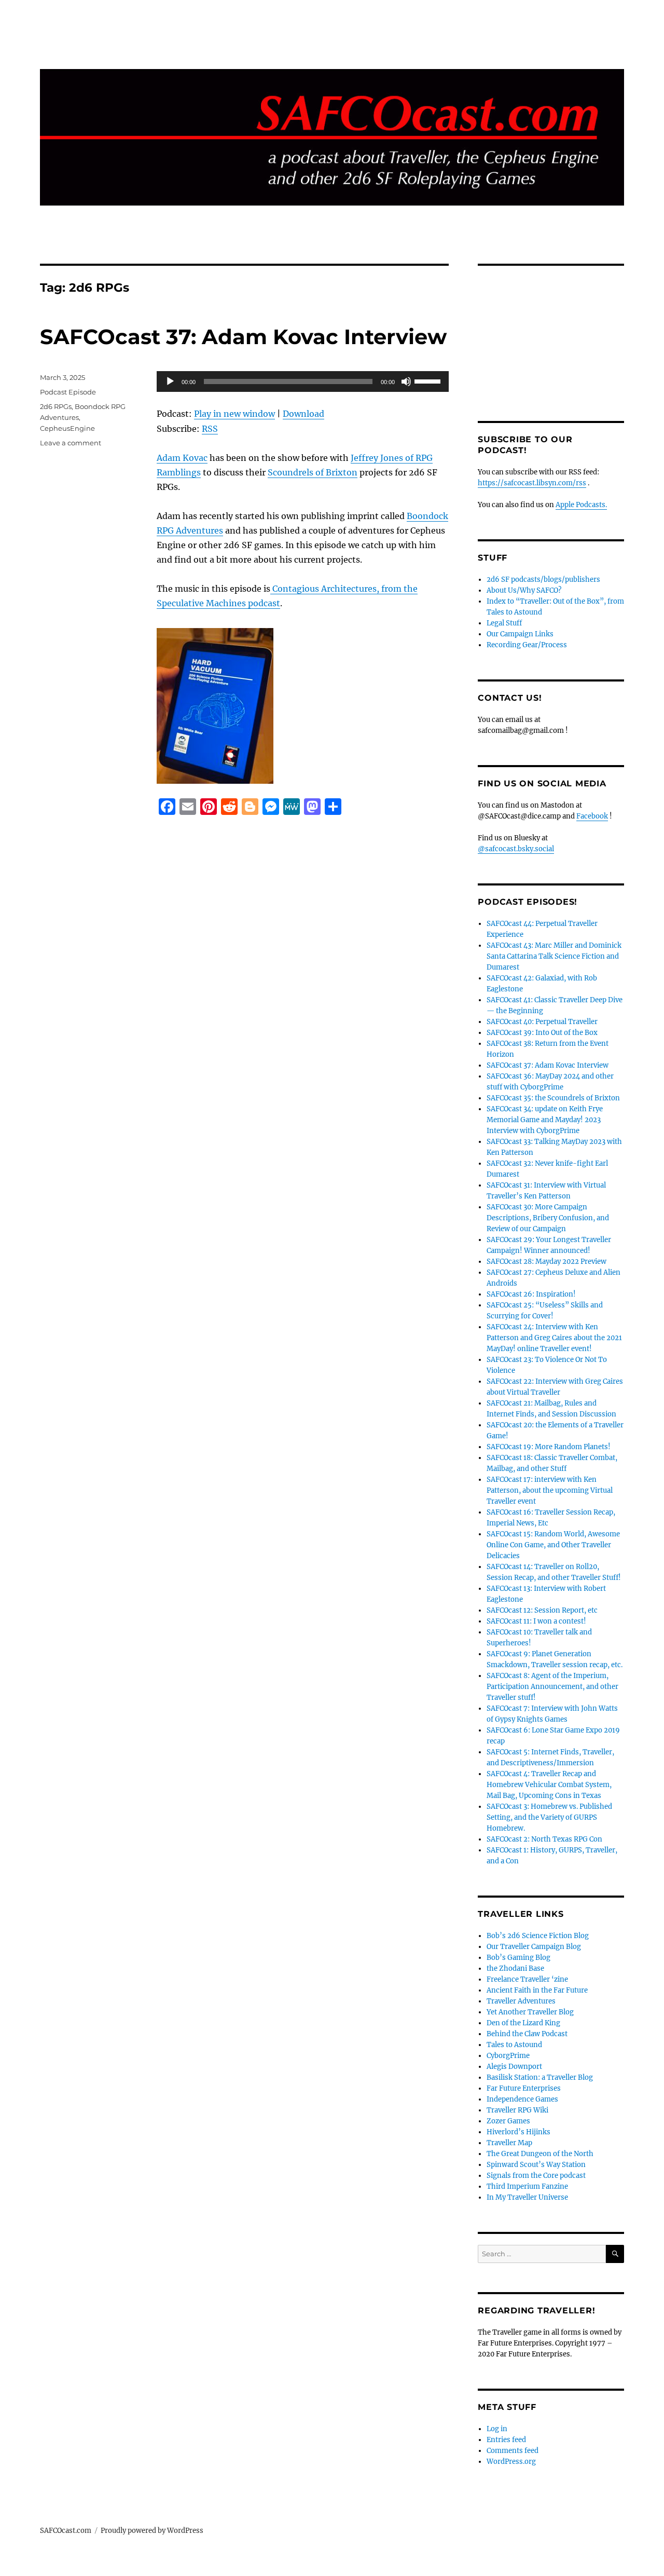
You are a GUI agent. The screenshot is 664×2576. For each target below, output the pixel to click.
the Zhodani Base (515, 1968)
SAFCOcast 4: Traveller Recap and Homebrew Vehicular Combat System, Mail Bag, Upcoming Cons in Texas (549, 1785)
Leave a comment (71, 443)
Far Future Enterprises (524, 2088)
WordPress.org (511, 2462)
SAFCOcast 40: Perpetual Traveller (542, 1022)
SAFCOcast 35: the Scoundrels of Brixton (553, 1098)
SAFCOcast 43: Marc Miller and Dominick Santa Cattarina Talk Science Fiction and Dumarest (554, 956)
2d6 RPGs (56, 406)
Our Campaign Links (520, 634)
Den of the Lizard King (523, 2023)
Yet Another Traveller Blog (530, 2012)
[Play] (170, 381)
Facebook (592, 816)
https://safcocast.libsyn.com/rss (532, 483)
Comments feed (513, 2451)
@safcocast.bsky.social (516, 849)
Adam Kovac (182, 458)
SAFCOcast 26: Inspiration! (531, 1294)
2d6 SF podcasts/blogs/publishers (543, 580)
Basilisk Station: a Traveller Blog (540, 2077)
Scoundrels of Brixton (313, 472)
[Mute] (406, 381)
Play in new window (234, 414)
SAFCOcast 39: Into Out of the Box (542, 1033)
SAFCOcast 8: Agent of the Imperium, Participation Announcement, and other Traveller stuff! (552, 1687)
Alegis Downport (514, 2067)
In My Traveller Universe (527, 2197)
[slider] (429, 380)
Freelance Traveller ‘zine (527, 1979)
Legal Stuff (504, 623)
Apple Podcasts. (581, 505)
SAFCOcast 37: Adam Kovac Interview (243, 337)
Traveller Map (509, 2143)
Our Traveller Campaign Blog (534, 1947)
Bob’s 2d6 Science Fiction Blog (538, 1936)
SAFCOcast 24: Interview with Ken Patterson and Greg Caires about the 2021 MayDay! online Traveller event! (554, 1338)
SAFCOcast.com (66, 2531)
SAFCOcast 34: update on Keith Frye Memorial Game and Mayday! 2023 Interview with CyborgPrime (545, 1120)
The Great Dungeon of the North (540, 2154)
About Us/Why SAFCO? (524, 590)
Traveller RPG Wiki (517, 2110)
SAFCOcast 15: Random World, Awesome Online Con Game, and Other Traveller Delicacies (553, 1545)
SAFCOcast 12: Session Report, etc (542, 1610)
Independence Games (522, 2099)
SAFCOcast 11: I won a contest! (536, 1621)
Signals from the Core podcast (536, 2176)
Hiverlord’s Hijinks (518, 2132)
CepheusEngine (67, 428)
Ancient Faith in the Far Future (537, 1990)
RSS (210, 429)
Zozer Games (508, 2121)
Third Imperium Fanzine (527, 2186)
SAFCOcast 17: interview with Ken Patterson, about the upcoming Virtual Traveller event (550, 1490)
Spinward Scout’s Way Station (536, 2165)
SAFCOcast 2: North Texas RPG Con (544, 1839)
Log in (497, 2429)
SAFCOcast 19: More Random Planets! (549, 1447)
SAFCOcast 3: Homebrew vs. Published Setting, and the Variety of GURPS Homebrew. (549, 1817)
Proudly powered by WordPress (152, 2531)
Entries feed (506, 2440)
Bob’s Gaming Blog (518, 1958)
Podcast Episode (68, 392)
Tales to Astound (514, 2045)
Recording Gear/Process (527, 645)
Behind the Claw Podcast (527, 2034)
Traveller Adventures (521, 2001)
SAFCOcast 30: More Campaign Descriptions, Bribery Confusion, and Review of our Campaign (548, 1218)
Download (303, 414)
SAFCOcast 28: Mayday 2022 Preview (547, 1262)
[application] (303, 381)
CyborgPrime (508, 2056)
